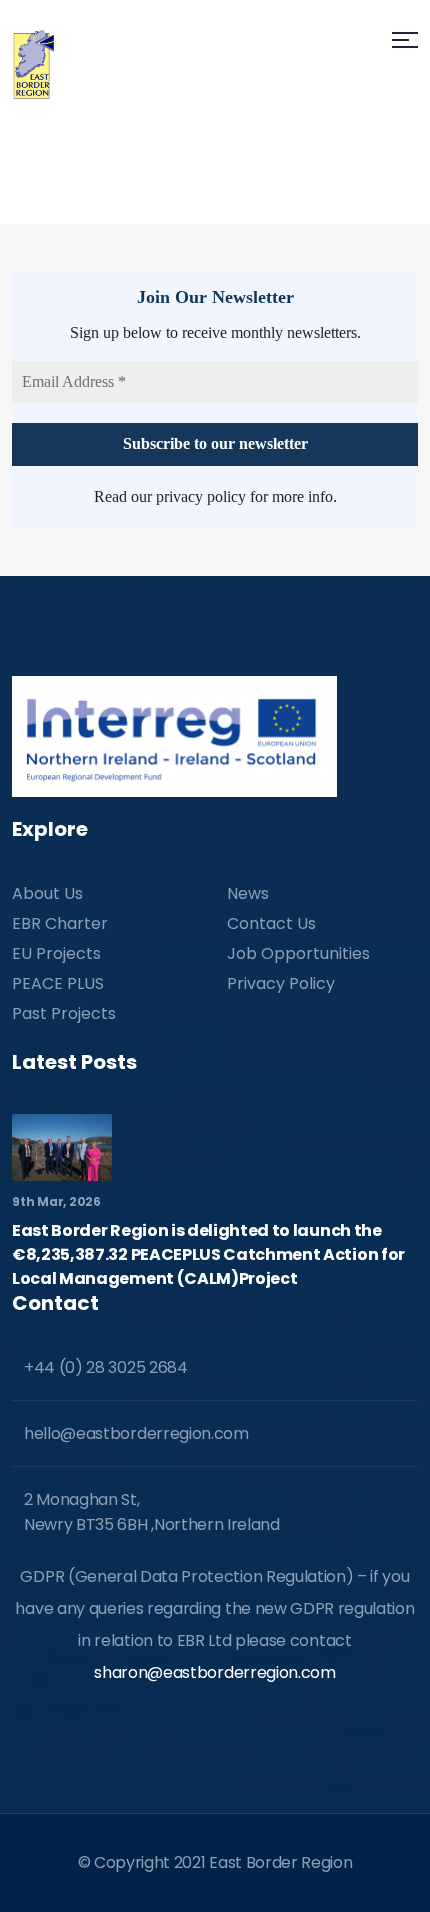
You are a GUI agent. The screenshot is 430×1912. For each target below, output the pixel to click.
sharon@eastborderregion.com (214, 1672)
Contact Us (271, 923)
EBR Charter (60, 923)
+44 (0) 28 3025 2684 (106, 1367)
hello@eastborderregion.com (136, 1433)
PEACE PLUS (58, 983)
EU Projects (56, 953)
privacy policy (201, 496)
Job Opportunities (298, 953)
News (248, 893)
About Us (47, 893)
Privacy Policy (281, 983)
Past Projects (64, 1013)
